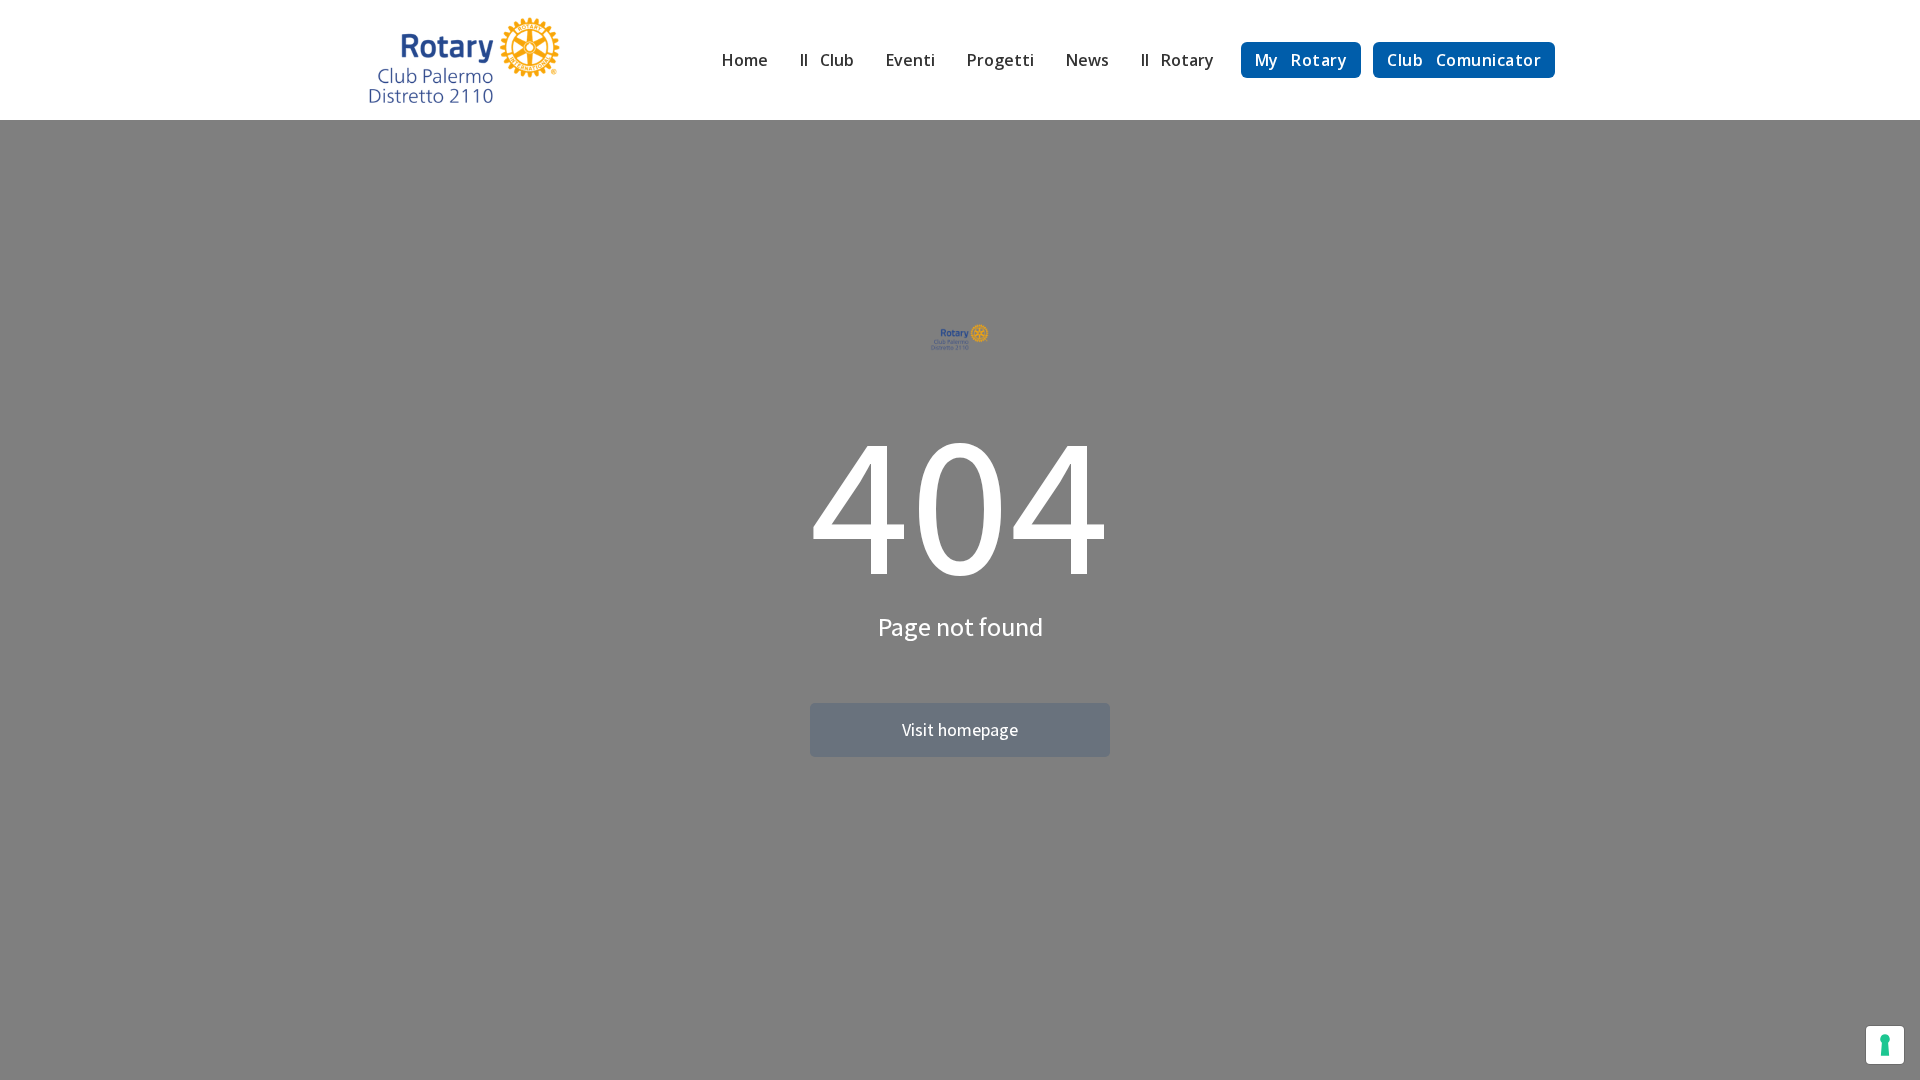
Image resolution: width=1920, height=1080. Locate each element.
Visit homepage (960, 729)
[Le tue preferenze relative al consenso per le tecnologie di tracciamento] (1885, 1045)
